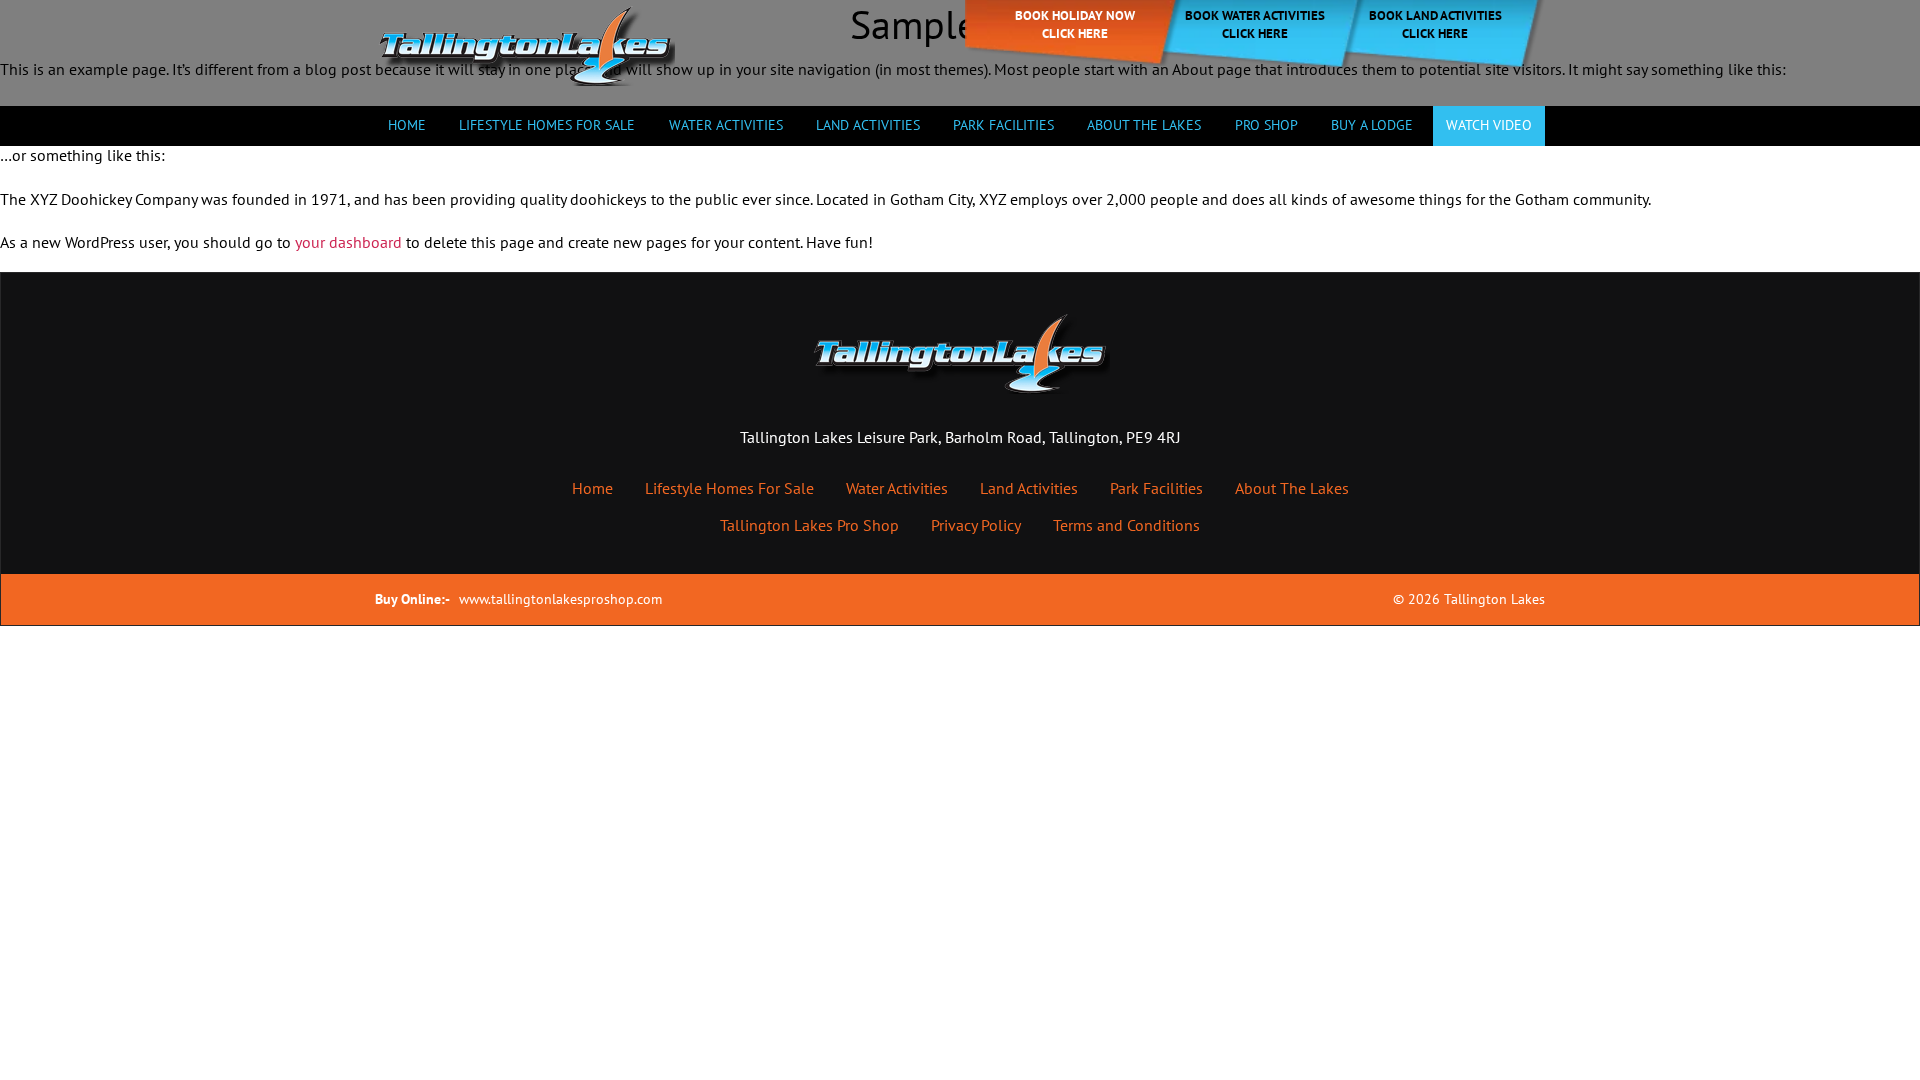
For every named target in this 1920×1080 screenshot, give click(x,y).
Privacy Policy (976, 525)
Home (407, 125)
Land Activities (868, 125)
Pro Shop (1266, 125)
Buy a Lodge (1372, 125)
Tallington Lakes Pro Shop (809, 525)
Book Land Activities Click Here (1435, 24)
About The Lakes (1292, 488)
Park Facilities (1003, 125)
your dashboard (348, 242)
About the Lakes (1144, 125)
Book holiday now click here (1075, 24)
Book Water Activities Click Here (1255, 24)
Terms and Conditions (1126, 525)
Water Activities (726, 125)
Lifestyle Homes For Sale (547, 125)
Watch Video (1489, 125)
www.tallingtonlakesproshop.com (560, 599)
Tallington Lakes (1494, 599)
